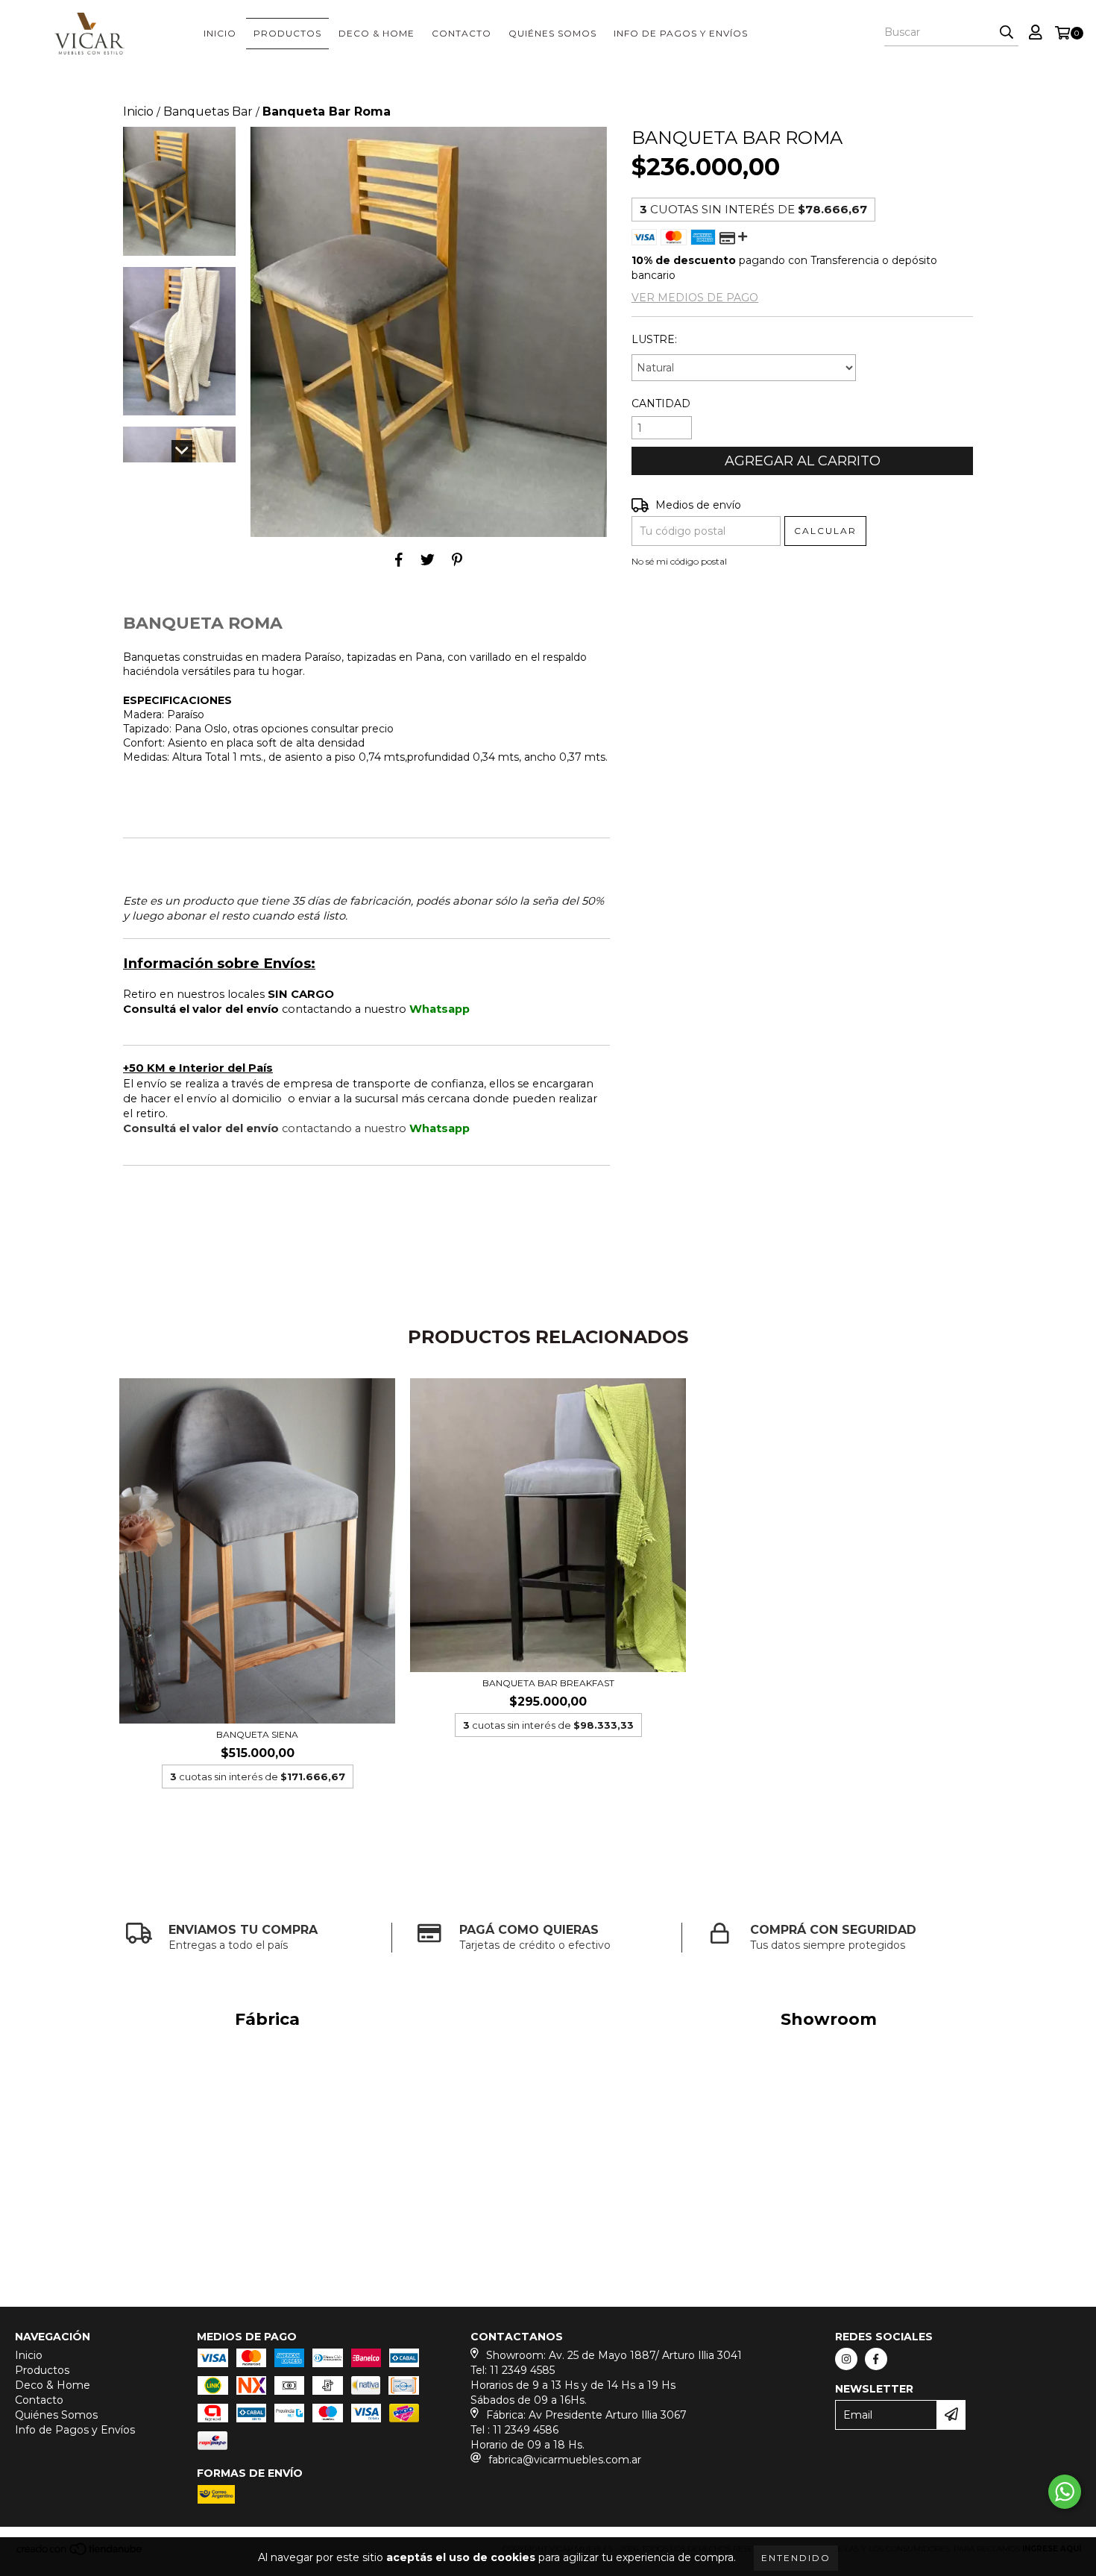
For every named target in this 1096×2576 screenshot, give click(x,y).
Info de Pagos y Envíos (681, 33)
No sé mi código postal (679, 561)
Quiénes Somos (552, 33)
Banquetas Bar (208, 111)
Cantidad (661, 403)
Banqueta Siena (257, 1734)
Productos (287, 33)
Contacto (462, 33)
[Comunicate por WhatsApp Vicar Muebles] (1065, 2492)
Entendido (796, 2558)
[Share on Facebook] (399, 559)
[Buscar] (1007, 33)
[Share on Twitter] (428, 559)
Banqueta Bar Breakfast (548, 1683)
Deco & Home (377, 33)
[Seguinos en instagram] (846, 2359)
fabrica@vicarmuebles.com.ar (565, 2460)
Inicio (220, 33)
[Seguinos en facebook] (876, 2359)
